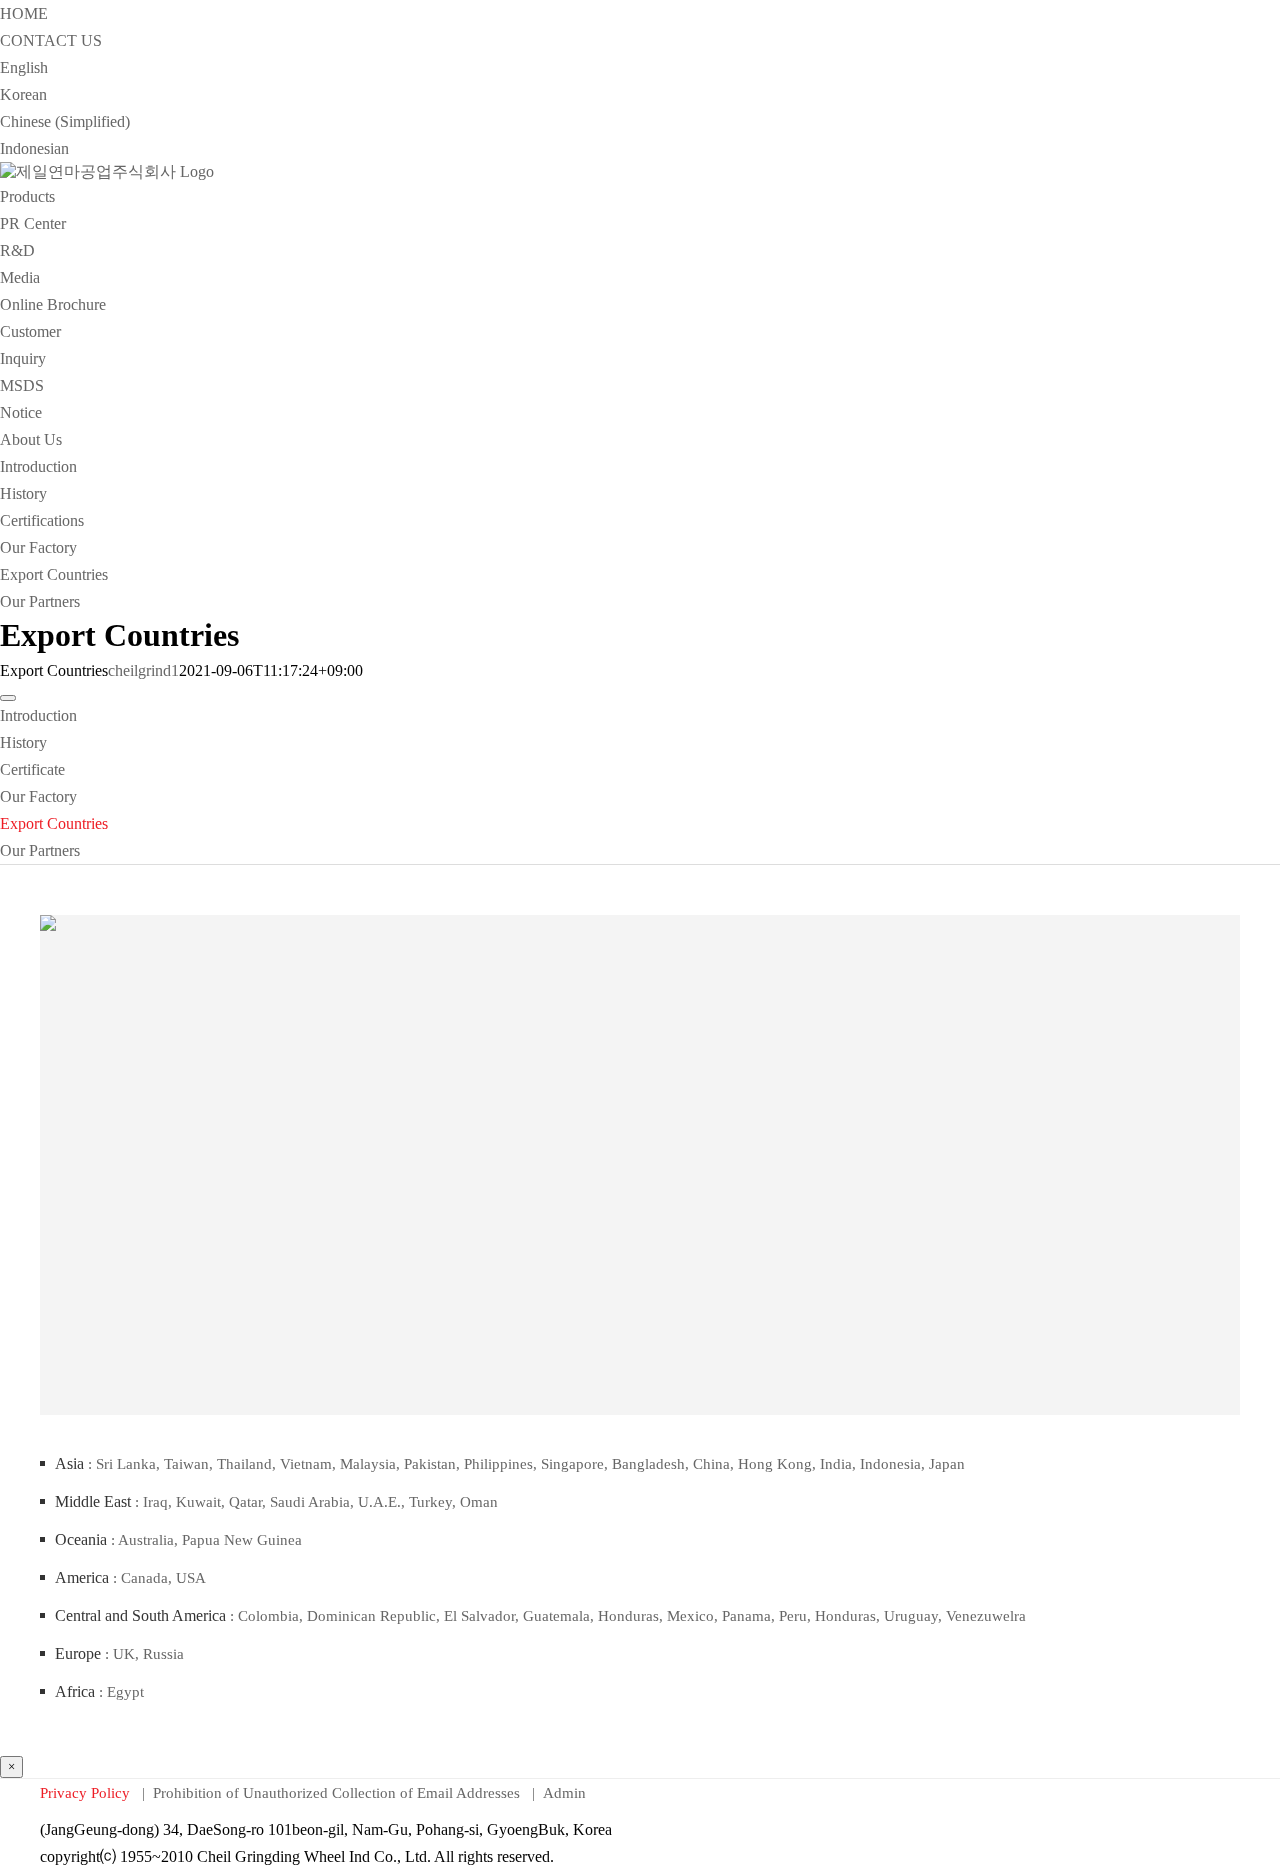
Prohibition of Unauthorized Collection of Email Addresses (338, 1793)
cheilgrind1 (143, 670)
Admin (564, 1793)
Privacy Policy (87, 1793)
